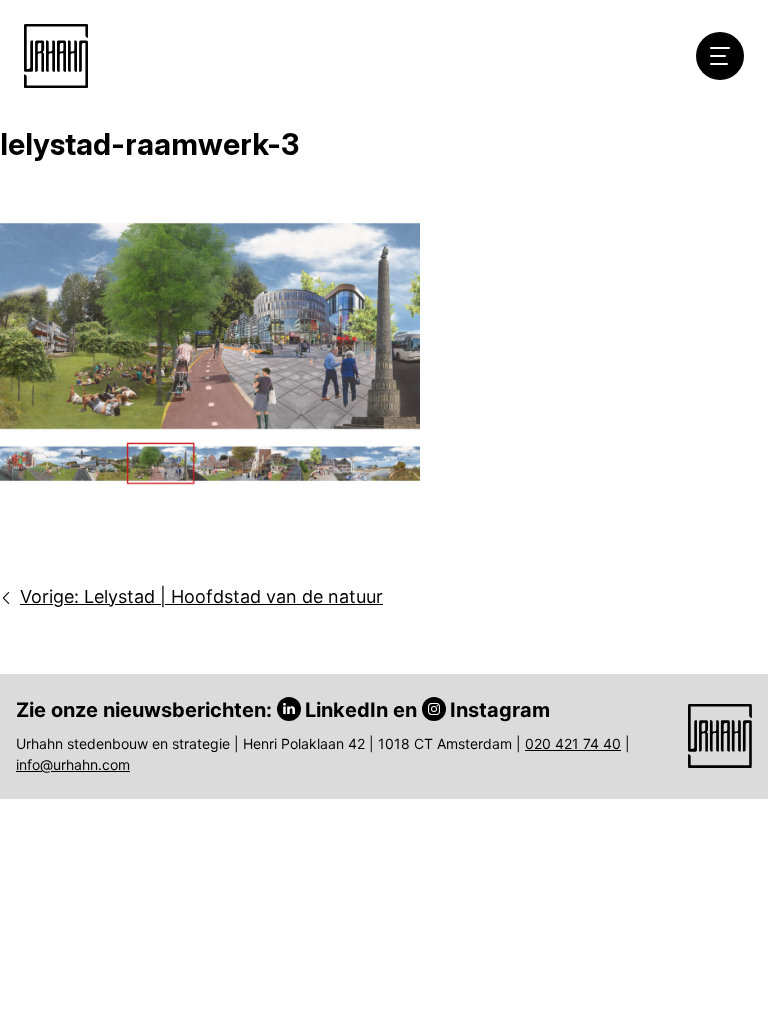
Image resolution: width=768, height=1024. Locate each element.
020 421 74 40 (573, 743)
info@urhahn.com (73, 764)
